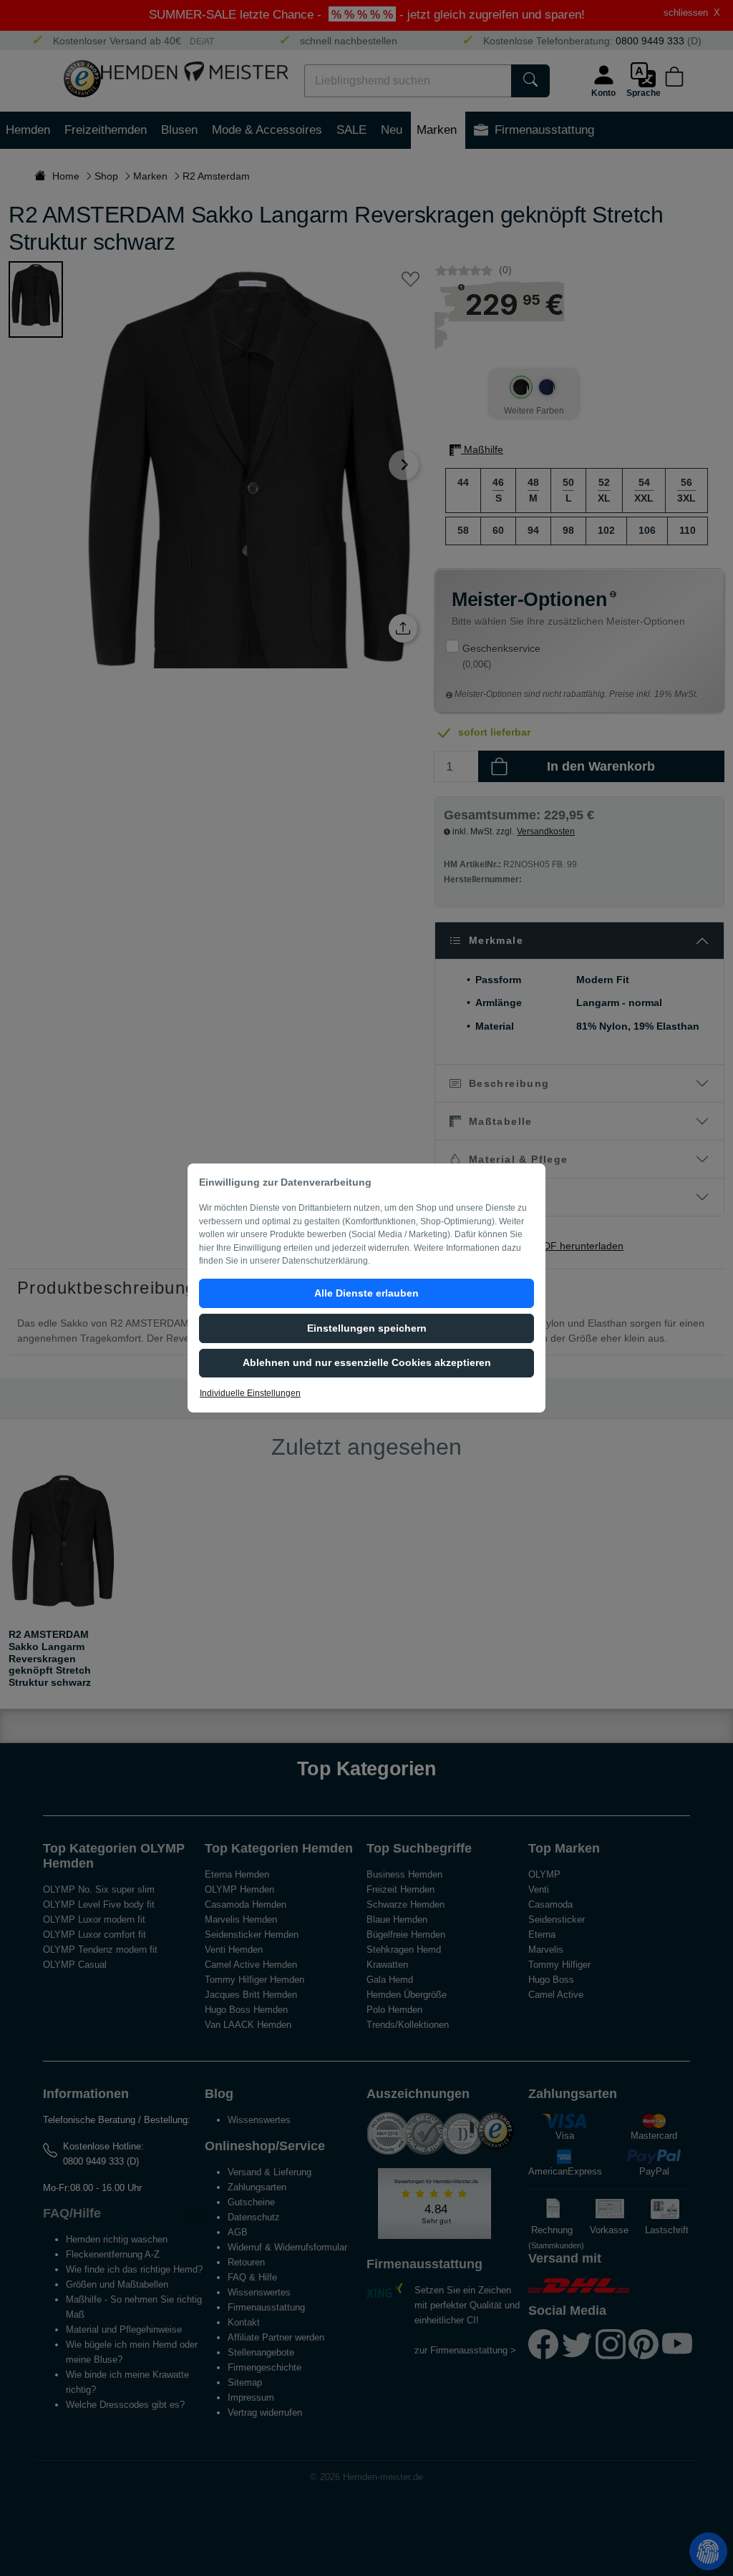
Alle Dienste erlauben (366, 1293)
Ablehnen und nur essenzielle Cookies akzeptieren (367, 1362)
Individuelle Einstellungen (250, 1393)
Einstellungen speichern (367, 1328)
